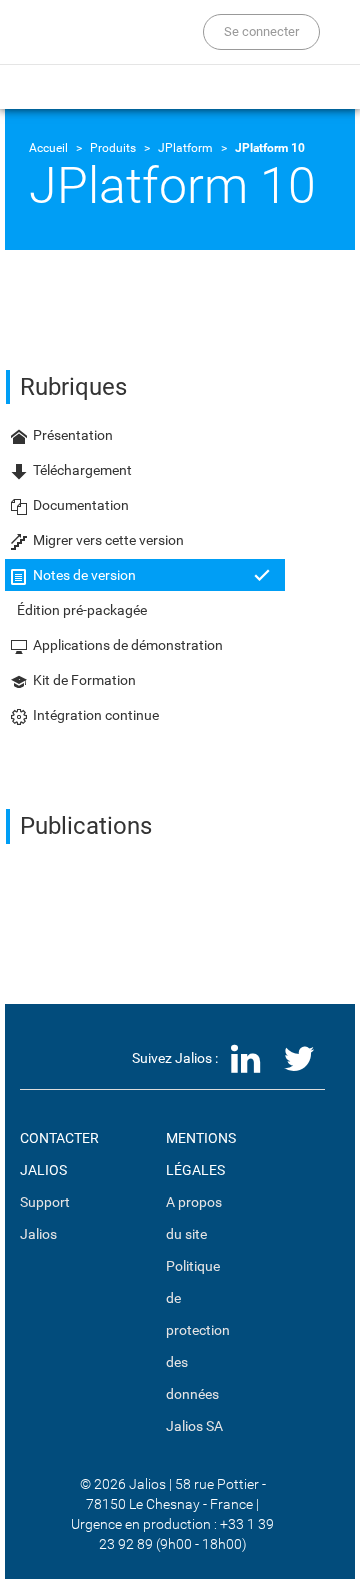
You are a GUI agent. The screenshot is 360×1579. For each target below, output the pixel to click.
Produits (113, 148)
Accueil (48, 148)
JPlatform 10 (270, 148)
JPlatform (185, 148)
